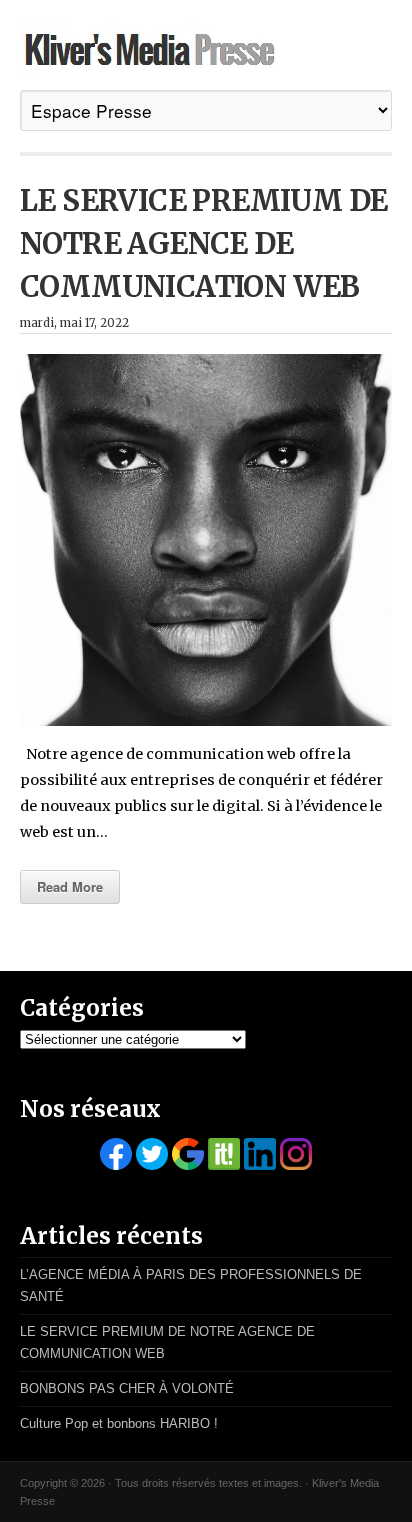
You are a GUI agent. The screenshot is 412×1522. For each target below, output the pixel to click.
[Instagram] (296, 1154)
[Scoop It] (224, 1154)
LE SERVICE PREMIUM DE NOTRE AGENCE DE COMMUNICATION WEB (203, 244)
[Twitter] (152, 1154)
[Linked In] (260, 1154)
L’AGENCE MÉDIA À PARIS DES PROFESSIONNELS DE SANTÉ (191, 1285)
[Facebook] (116, 1154)
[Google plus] (188, 1154)
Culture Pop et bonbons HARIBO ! (119, 1423)
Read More (70, 886)
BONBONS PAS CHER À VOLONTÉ (127, 1388)
